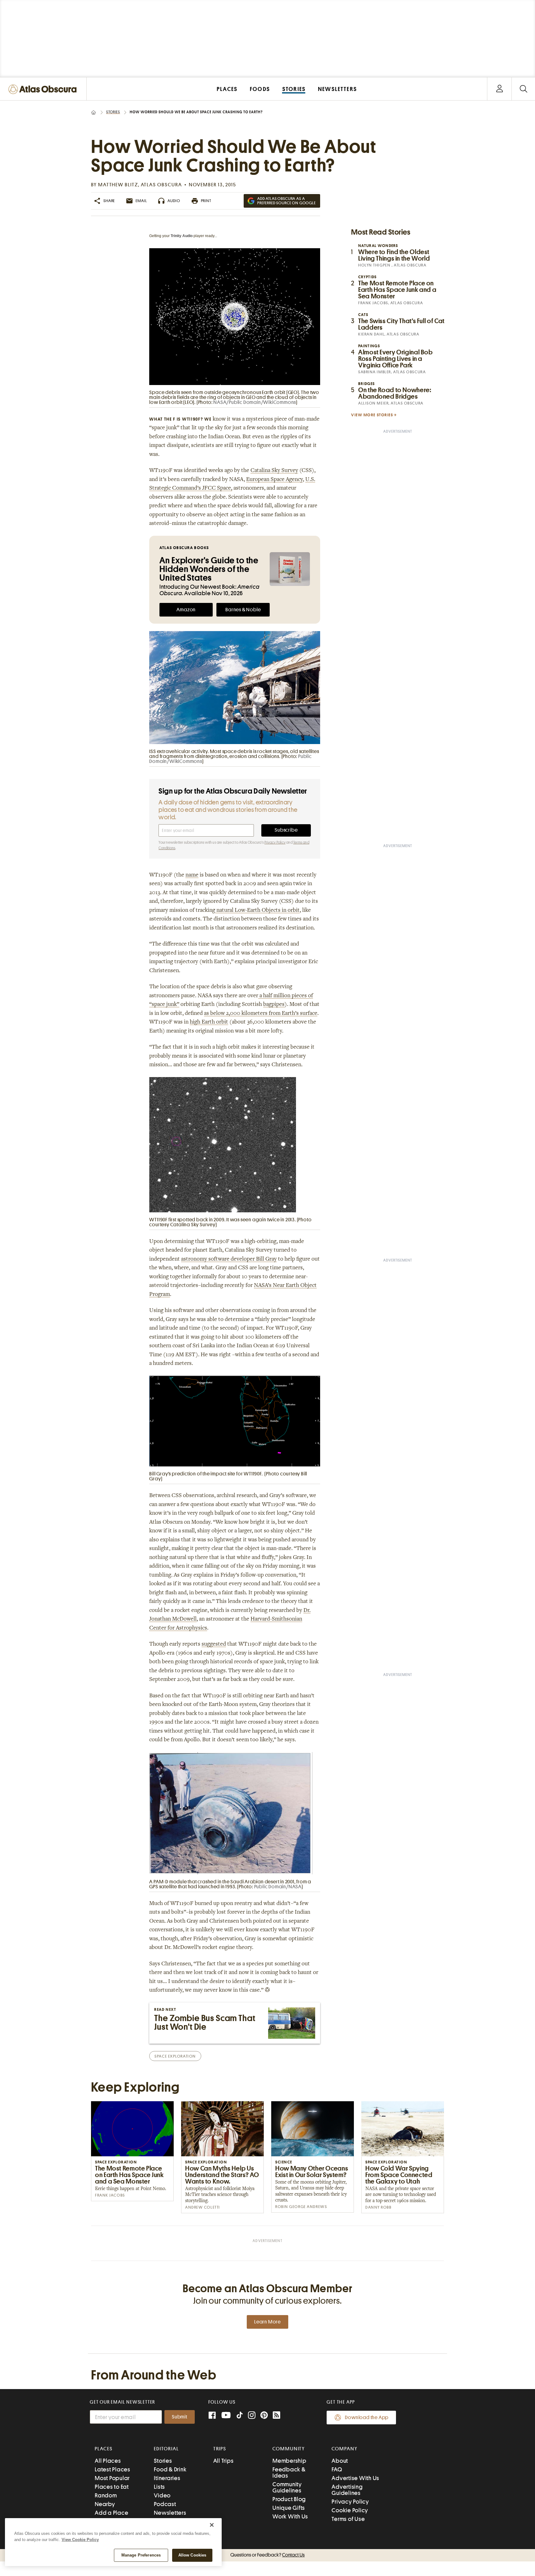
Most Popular (112, 2478)
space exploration (175, 2056)
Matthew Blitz (118, 185)
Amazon (186, 610)
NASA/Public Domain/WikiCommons (255, 402)
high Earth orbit (209, 1022)
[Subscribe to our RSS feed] (276, 2416)
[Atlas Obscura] (44, 90)
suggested (214, 1644)
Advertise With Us (355, 2478)
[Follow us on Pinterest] (264, 2416)
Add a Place (111, 2513)
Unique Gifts (289, 2508)
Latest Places (113, 2469)
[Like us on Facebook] (212, 2416)
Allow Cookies (192, 2555)
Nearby (105, 2504)
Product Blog (289, 2499)
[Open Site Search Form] (523, 89)
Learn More (267, 2322)
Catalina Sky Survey (274, 471)
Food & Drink (170, 2469)
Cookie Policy (350, 2510)
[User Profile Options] (499, 89)
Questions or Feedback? (267, 2555)
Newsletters (170, 2513)
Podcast (165, 2504)
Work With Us (290, 2516)
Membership (289, 2461)
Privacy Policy (275, 842)
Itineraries (167, 2478)
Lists (159, 2487)
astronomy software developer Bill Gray (229, 1259)
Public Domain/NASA (278, 1887)
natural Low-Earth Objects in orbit (257, 911)
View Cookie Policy (80, 2540)
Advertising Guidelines (347, 2490)
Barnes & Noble (243, 610)
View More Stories (372, 415)
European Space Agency (274, 480)
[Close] (212, 2525)
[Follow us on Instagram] (252, 2416)
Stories (113, 112)
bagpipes (274, 1005)
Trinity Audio (182, 236)
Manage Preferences (141, 2555)
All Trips (224, 2461)
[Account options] (500, 89)
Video (162, 2495)
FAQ (337, 2469)
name (192, 875)
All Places (108, 2461)
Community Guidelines (287, 2487)
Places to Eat (112, 2487)
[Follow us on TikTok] (240, 2416)
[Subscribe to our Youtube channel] (226, 2416)
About (340, 2461)
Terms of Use (348, 2519)
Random (106, 2495)
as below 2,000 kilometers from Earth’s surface (261, 1014)
